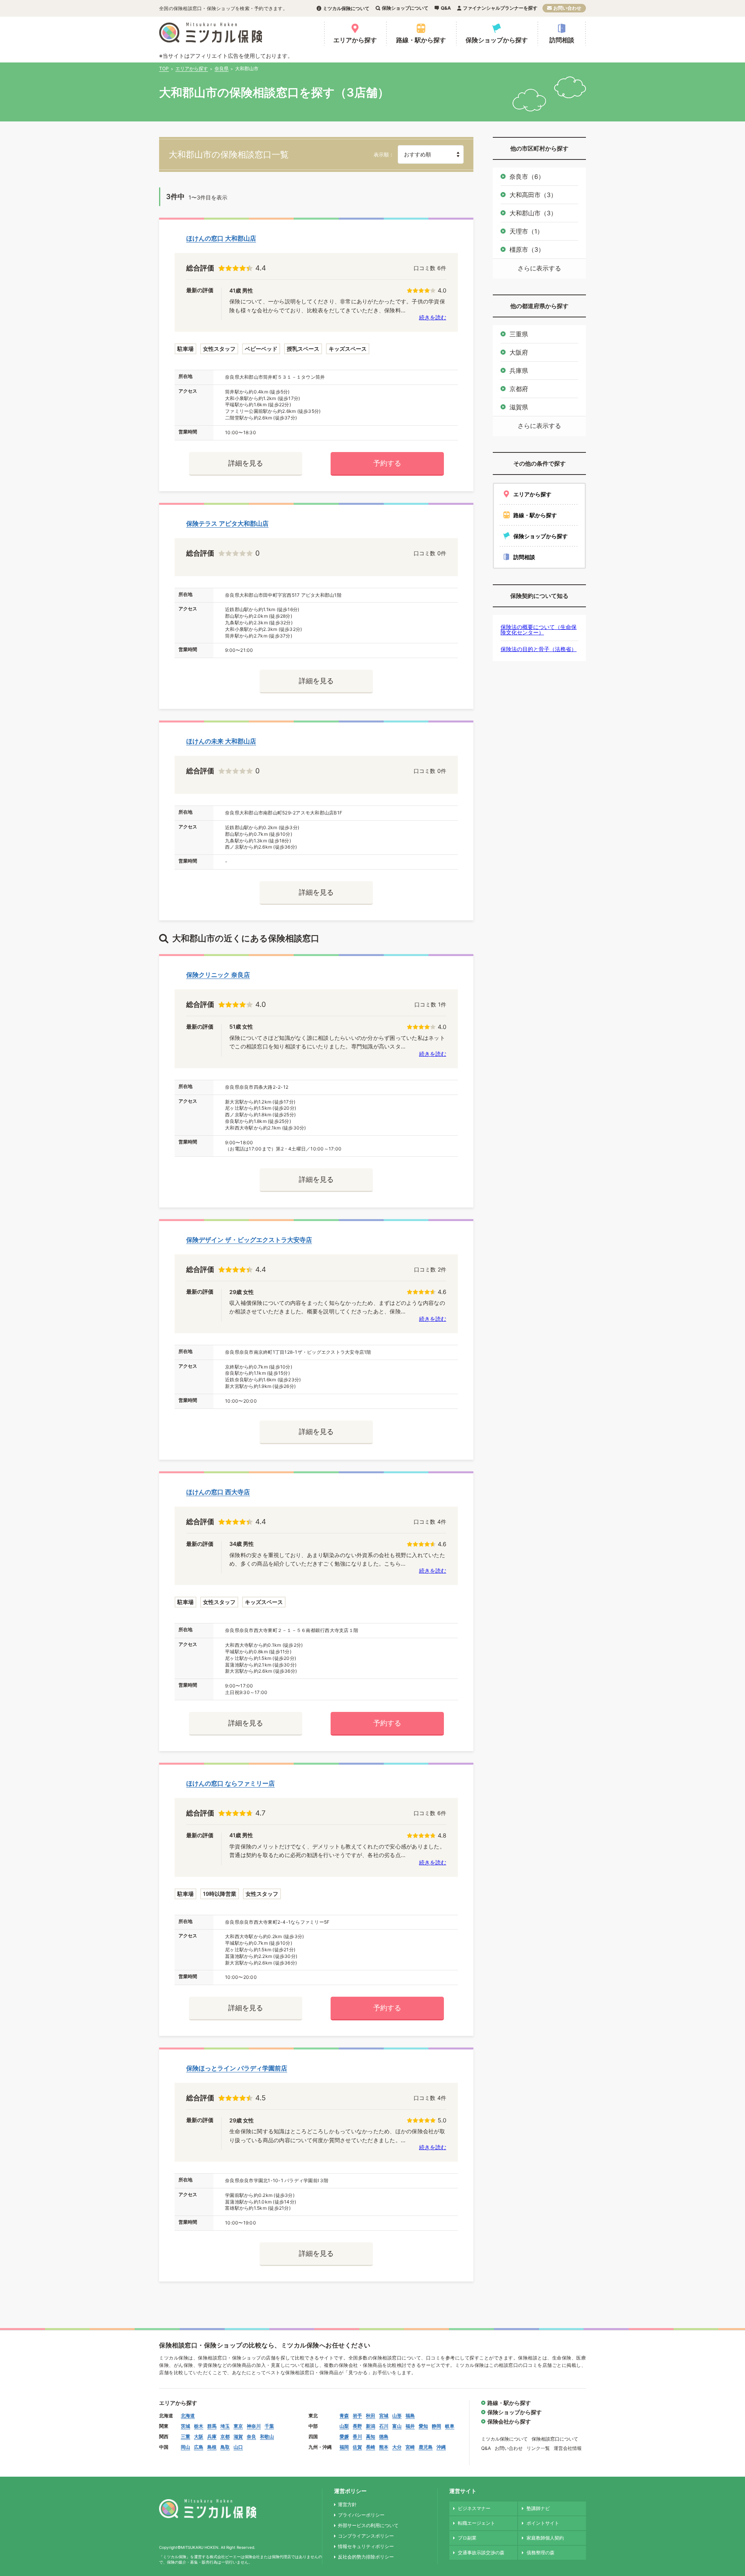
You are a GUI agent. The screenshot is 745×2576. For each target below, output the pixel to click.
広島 (199, 2447)
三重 (185, 2437)
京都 (225, 2437)
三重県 (519, 334)
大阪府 (519, 352)
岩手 (357, 2416)
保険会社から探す (509, 2421)
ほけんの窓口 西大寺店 (218, 1492)
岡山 (185, 2447)
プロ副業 (467, 2538)
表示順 (381, 155)
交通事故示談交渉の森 (481, 2553)
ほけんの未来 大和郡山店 (221, 741)
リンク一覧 (538, 2448)
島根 (212, 2447)
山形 (397, 2416)
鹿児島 (426, 2447)
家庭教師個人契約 (545, 2538)
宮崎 (410, 2447)
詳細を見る (246, 463)
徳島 (384, 2437)
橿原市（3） (527, 249)
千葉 (269, 2426)
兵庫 (212, 2437)
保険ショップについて (405, 8)
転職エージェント (476, 2523)
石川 (384, 2426)
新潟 (371, 2426)
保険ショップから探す (497, 40)
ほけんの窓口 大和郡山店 (221, 238)
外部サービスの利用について (368, 2525)
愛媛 (344, 2437)
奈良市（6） (527, 177)
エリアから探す (355, 40)
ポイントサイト (543, 2523)
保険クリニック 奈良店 (218, 975)
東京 (238, 2426)
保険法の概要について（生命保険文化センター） (539, 630)
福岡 (344, 2447)
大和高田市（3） (533, 195)
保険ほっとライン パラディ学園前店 (237, 2068)
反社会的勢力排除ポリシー (366, 2557)
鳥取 (225, 2447)
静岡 (437, 2426)
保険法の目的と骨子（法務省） (539, 649)
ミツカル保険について (346, 8)
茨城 (185, 2426)
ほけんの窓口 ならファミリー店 (230, 1783)
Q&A (446, 8)
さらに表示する (539, 268)
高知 (371, 2437)
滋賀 (238, 2437)
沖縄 (441, 2447)
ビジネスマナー (474, 2508)
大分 (397, 2447)
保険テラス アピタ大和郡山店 (227, 523)
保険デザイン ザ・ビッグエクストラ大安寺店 (249, 1240)
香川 (357, 2437)
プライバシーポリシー (361, 2515)
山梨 (344, 2426)
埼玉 (225, 2426)
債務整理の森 (541, 2553)
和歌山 (267, 2437)
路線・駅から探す (421, 40)
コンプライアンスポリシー (366, 2536)
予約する (387, 463)
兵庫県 (519, 371)
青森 (344, 2416)
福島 (410, 2416)
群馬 (212, 2426)
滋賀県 (519, 407)
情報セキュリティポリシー (366, 2546)
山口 (238, 2447)
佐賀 (357, 2447)
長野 (357, 2426)
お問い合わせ (567, 8)
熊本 (384, 2447)
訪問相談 (562, 40)
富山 (397, 2426)
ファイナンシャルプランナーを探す (500, 8)
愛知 (423, 2426)
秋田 (371, 2416)
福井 (410, 2426)
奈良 (251, 2437)
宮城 (384, 2416)
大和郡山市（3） (533, 213)
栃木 (199, 2426)
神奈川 (254, 2426)
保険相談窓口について (555, 2439)
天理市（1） (526, 231)
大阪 (199, 2437)
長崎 (371, 2447)
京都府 (519, 389)
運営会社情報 (568, 2448)
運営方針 (347, 2504)
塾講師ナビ (538, 2508)
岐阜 (450, 2426)
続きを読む (433, 317)
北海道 (188, 2416)
